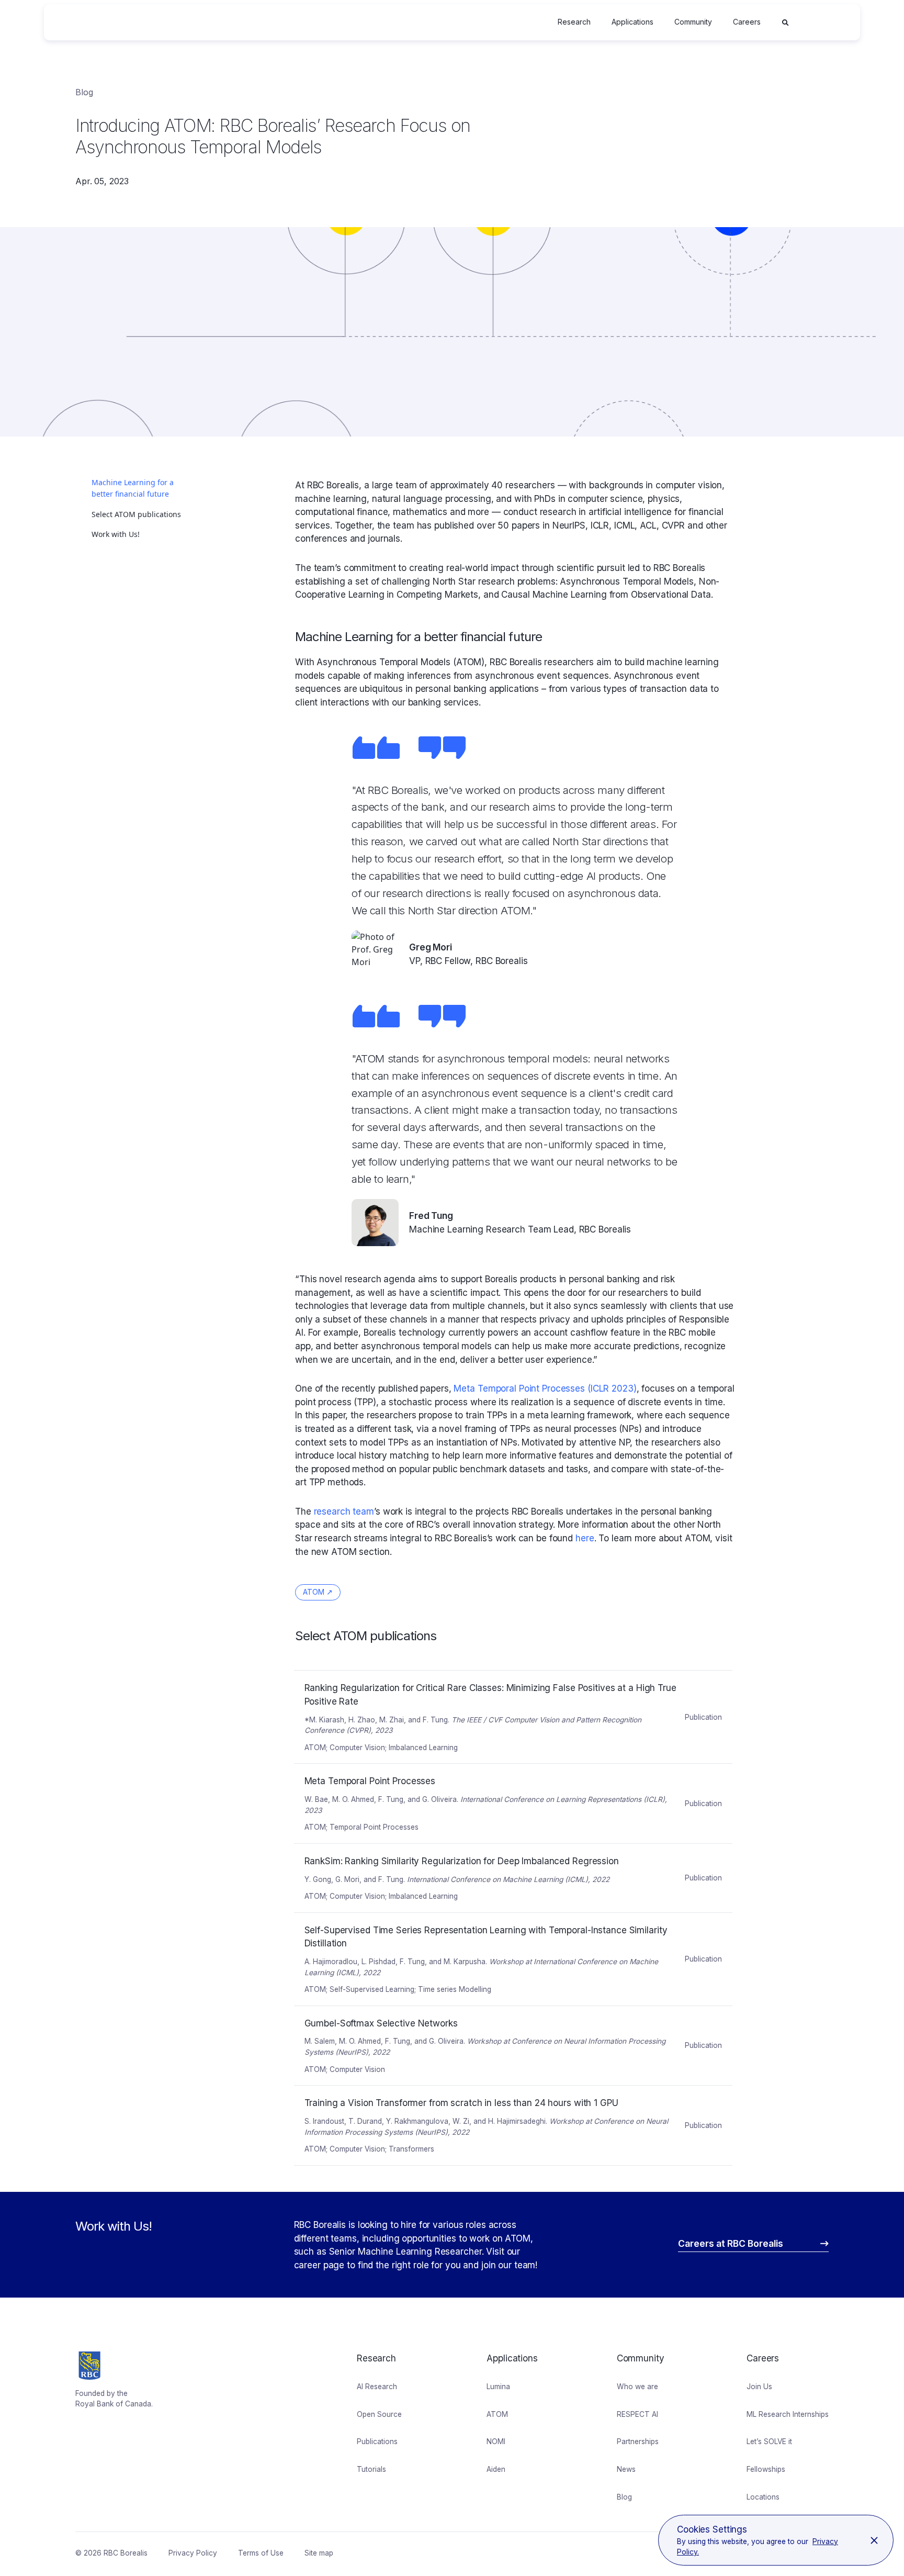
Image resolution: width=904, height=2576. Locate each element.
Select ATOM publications (136, 514)
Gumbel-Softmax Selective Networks (366, 2012)
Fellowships (766, 2469)
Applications (632, 22)
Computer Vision (357, 1748)
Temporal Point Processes (374, 1827)
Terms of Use (261, 2553)
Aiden (496, 2469)
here (585, 1538)
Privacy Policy (193, 2553)
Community (693, 22)
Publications (377, 2441)
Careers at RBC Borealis (731, 2243)
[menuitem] (574, 22)
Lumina (498, 2387)
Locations (763, 2497)
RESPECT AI (637, 2414)
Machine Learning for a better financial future (133, 488)
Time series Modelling (455, 1989)
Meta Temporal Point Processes (357, 1770)
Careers (747, 22)
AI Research (377, 2387)
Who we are (637, 2387)
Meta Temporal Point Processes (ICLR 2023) (545, 1388)
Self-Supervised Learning (372, 1989)
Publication (703, 1717)
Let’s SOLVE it (769, 2441)
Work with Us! (116, 534)
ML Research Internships (788, 2414)
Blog (84, 92)
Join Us (759, 2387)
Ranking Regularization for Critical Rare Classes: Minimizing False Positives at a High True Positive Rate (496, 1677)
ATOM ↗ (318, 1592)
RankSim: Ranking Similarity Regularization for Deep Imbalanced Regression (445, 1850)
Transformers (411, 2149)
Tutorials (371, 2469)
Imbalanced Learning (423, 1748)
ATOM (315, 1748)
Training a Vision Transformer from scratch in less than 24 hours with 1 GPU (445, 2092)
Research (574, 22)
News (626, 2469)
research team (344, 1511)
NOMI (496, 2441)
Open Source (379, 2414)
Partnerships (638, 2441)
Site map (319, 2553)
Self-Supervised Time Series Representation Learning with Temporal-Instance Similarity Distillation (489, 1919)
